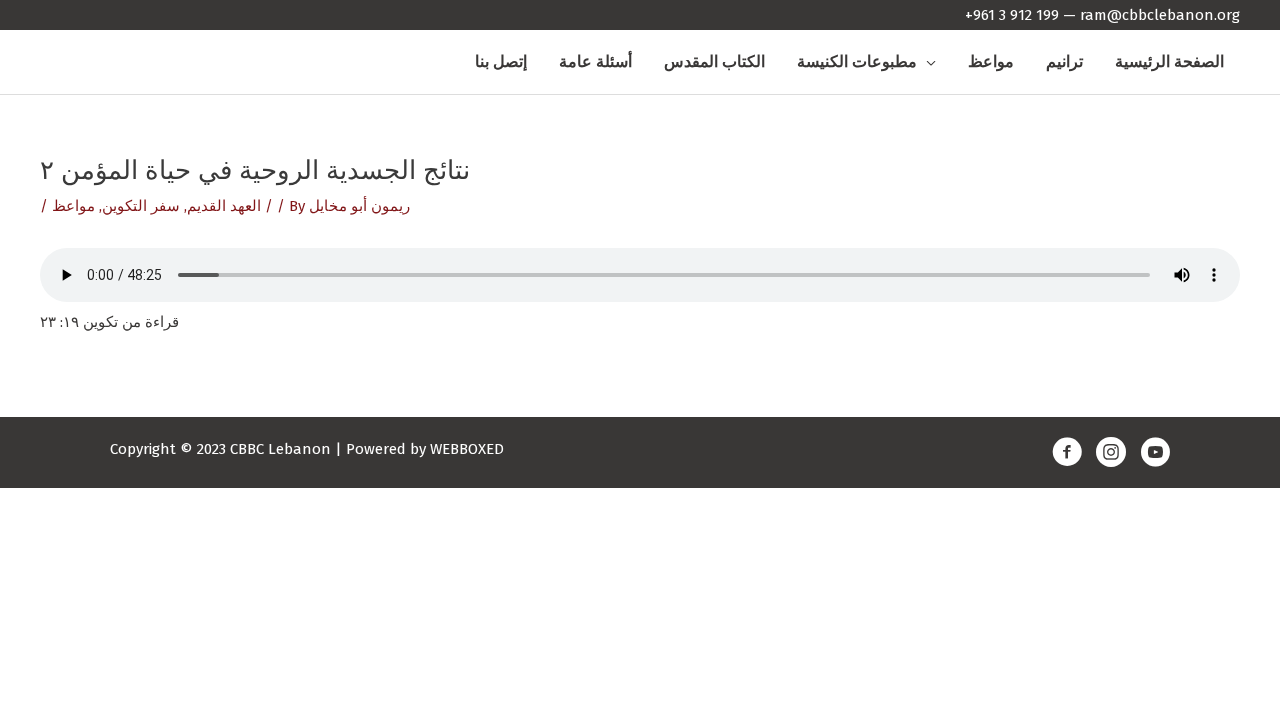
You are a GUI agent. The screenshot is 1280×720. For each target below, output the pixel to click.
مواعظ (73, 206)
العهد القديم (224, 206)
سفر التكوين (141, 206)
